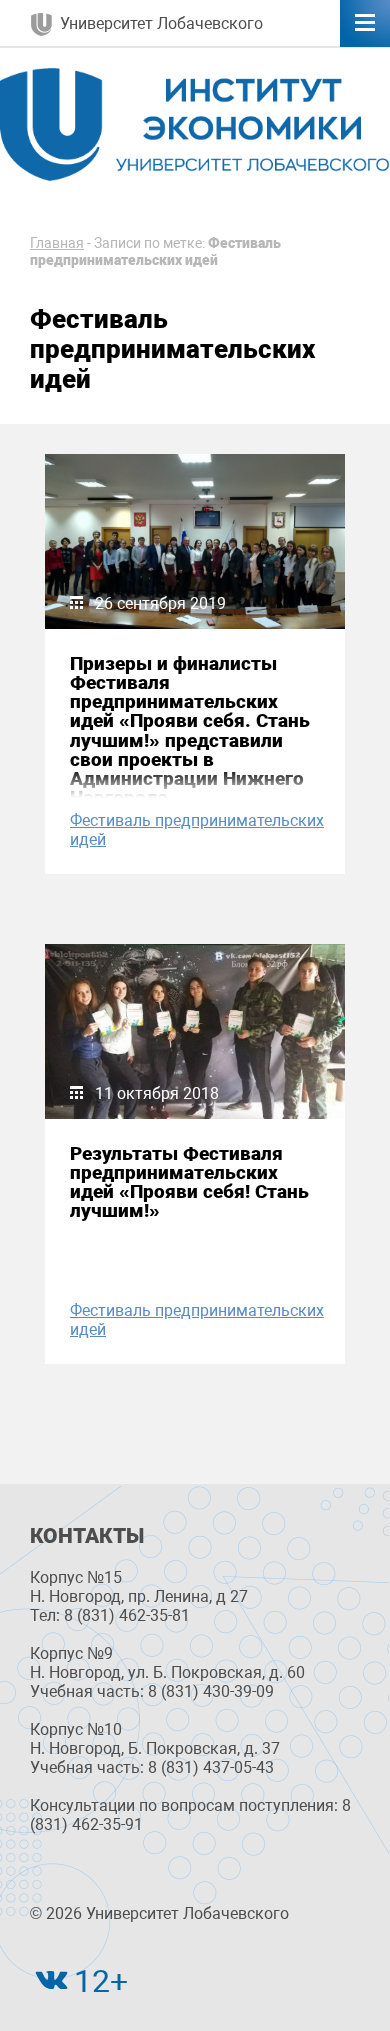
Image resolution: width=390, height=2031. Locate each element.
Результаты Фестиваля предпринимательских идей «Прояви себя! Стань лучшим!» (189, 1182)
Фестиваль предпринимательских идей (197, 830)
